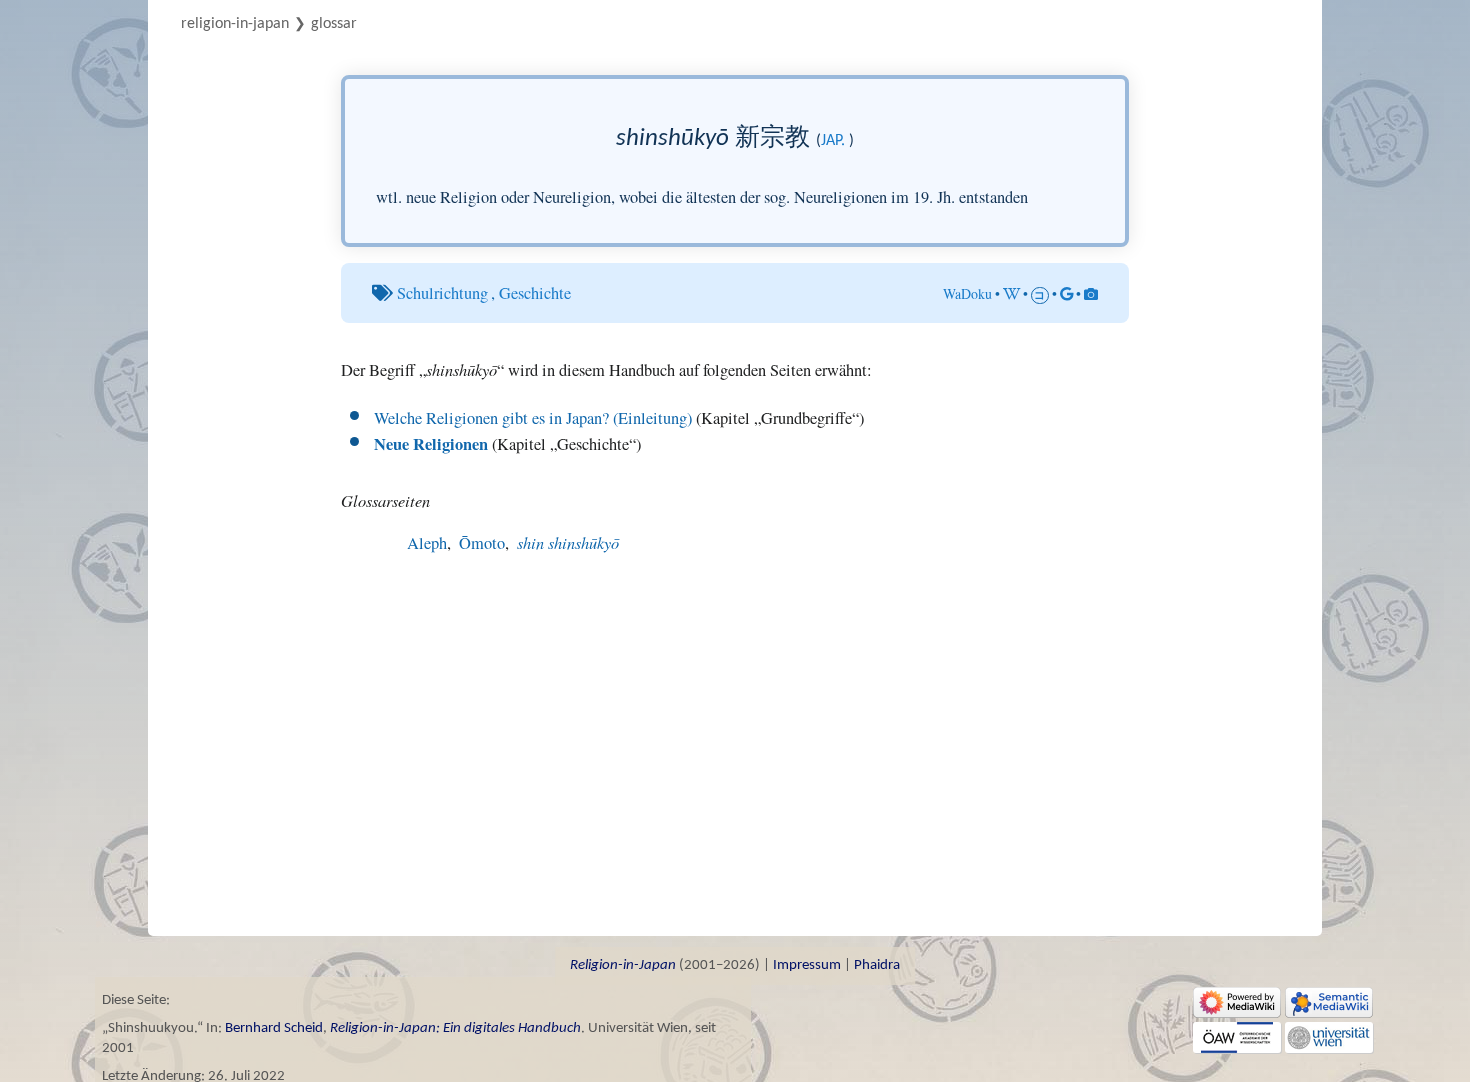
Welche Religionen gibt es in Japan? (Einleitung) (533, 418)
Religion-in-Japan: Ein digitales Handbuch (455, 1028)
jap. (833, 141)
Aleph (427, 543)
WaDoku (967, 293)
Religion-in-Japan (235, 24)
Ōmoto (482, 543)
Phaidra (877, 965)
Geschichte (535, 293)
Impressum (807, 965)
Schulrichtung (442, 293)
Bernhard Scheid (274, 1028)
